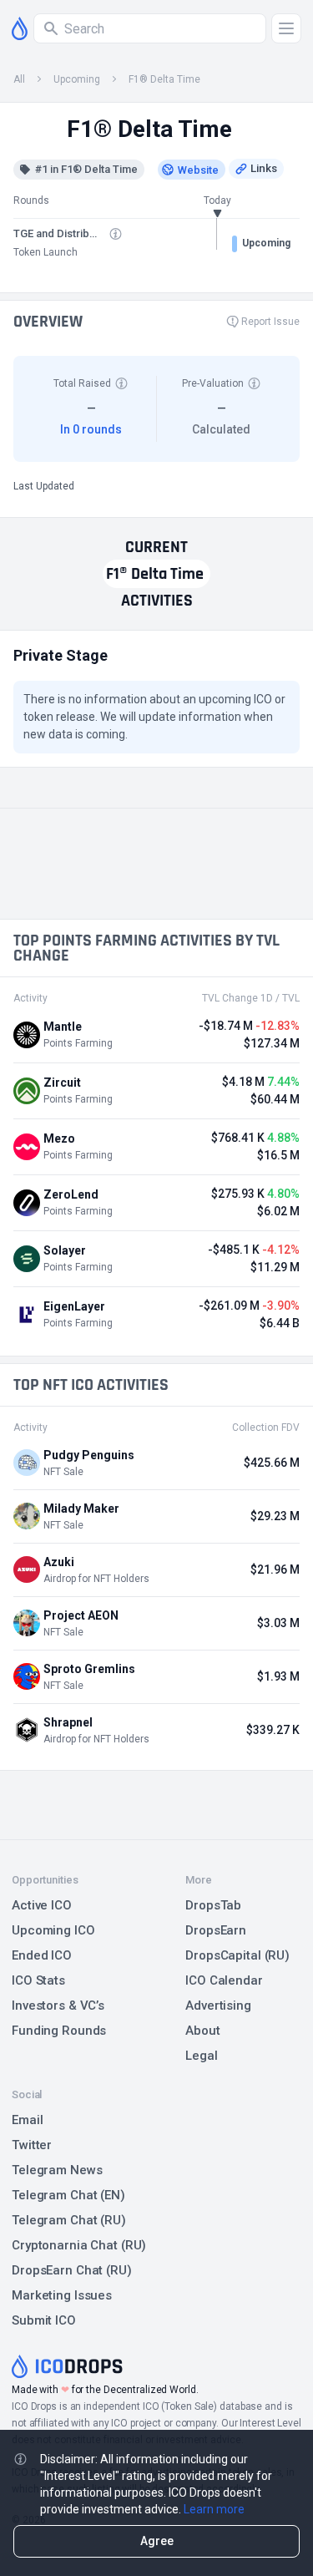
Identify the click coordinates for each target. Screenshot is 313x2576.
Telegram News (57, 2170)
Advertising (218, 2006)
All (19, 79)
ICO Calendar (224, 1980)
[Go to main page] (20, 28)
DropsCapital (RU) (237, 1955)
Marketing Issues (62, 2295)
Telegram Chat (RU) (69, 2220)
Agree (157, 2541)
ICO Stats (38, 1980)
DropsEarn (216, 1930)
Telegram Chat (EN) (68, 2195)
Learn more (214, 2509)
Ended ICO (42, 1955)
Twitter (32, 2145)
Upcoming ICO (53, 1930)
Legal (201, 2056)
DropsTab (213, 1905)
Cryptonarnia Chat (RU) (79, 2245)
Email (27, 2120)
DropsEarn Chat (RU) (72, 2270)
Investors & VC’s (58, 2006)
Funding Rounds (59, 2031)
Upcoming (77, 79)
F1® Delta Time (164, 79)
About (202, 2031)
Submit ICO (44, 2320)
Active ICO (42, 1905)
